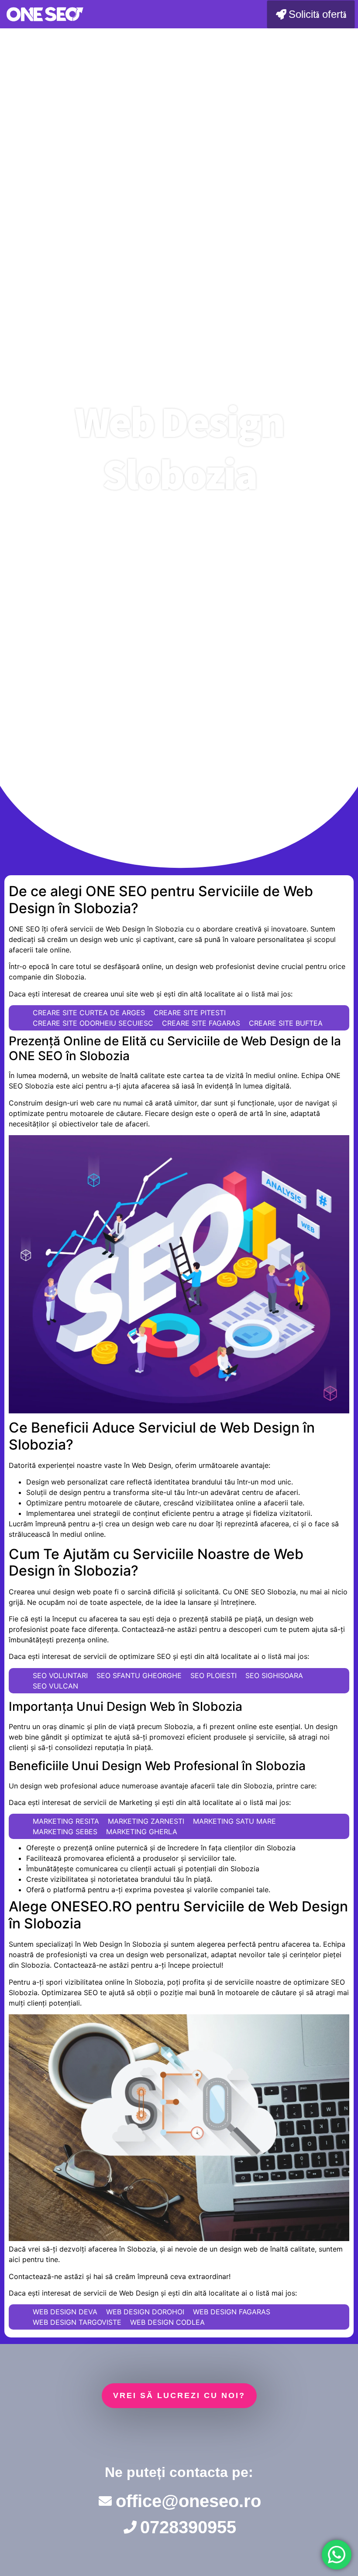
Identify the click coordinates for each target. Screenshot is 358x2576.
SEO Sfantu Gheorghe (139, 1675)
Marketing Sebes (65, 1832)
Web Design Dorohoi (145, 2312)
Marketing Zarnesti (146, 1821)
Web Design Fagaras (232, 2312)
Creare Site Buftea (286, 1023)
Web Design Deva (65, 2312)
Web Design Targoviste (77, 2322)
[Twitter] (179, 2437)
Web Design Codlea (167, 2322)
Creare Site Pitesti (190, 1013)
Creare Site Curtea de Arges (89, 1013)
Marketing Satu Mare (234, 1821)
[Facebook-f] (125, 2437)
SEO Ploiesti (213, 1675)
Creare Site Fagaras (201, 1023)
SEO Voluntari (60, 1675)
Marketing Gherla (142, 1832)
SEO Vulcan (55, 1686)
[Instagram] (233, 2437)
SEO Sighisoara (274, 1675)
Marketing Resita (66, 1821)
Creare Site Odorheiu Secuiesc (93, 1023)
